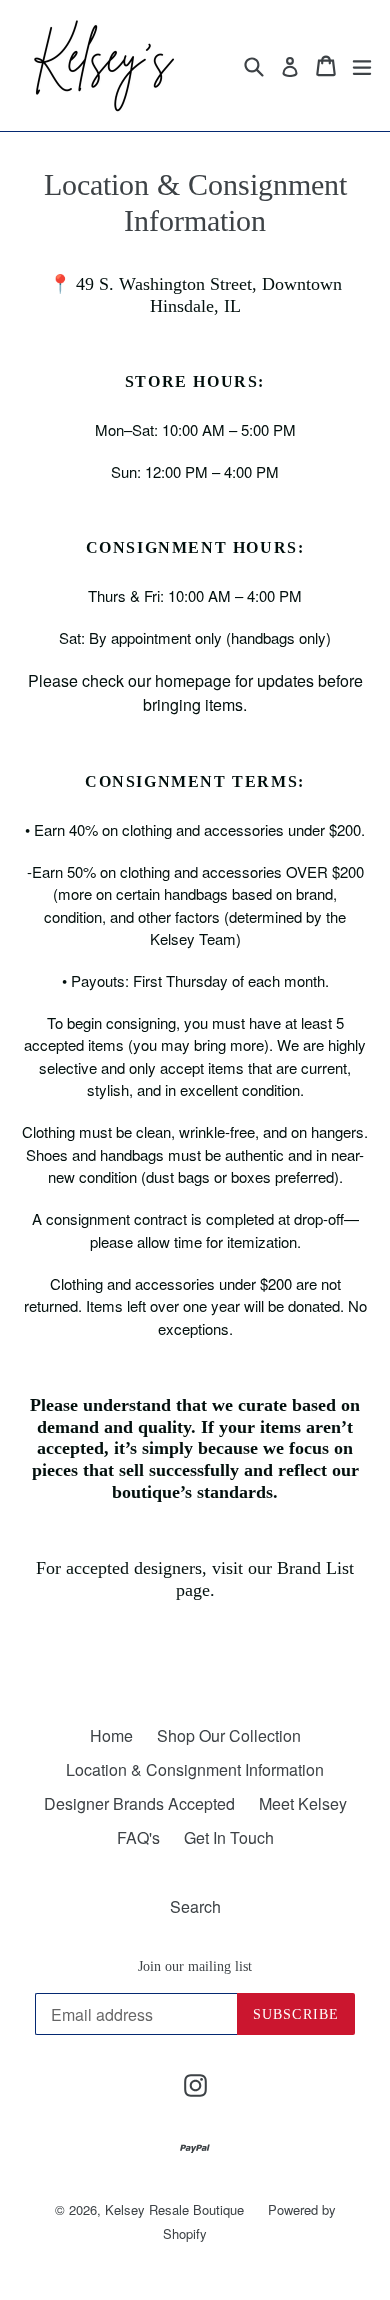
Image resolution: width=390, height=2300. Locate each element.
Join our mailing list (195, 1966)
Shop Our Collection (229, 1735)
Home (111, 1735)
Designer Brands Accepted (139, 1803)
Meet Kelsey (303, 1803)
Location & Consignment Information (195, 1769)
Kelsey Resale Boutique (174, 2209)
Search (195, 1906)
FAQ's (138, 1837)
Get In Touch (229, 1837)
